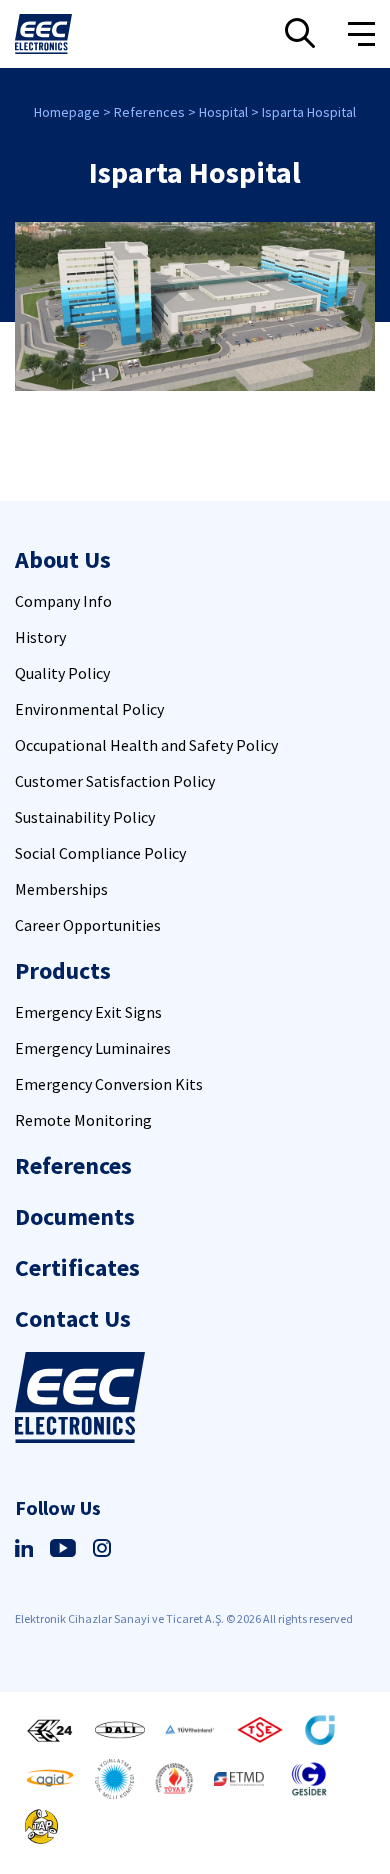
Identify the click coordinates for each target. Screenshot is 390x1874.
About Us (63, 559)
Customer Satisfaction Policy (115, 781)
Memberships (61, 889)
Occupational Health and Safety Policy (146, 745)
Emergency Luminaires (93, 1048)
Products (63, 970)
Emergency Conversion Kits (109, 1084)
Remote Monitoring (83, 1120)
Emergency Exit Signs (88, 1012)
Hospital (223, 112)
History (40, 637)
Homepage (67, 112)
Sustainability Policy (85, 817)
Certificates (77, 1267)
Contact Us (73, 1318)
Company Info (63, 601)
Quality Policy (62, 673)
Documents (75, 1216)
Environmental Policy (89, 709)
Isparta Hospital (309, 112)
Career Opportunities (88, 925)
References (149, 112)
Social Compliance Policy (100, 853)
